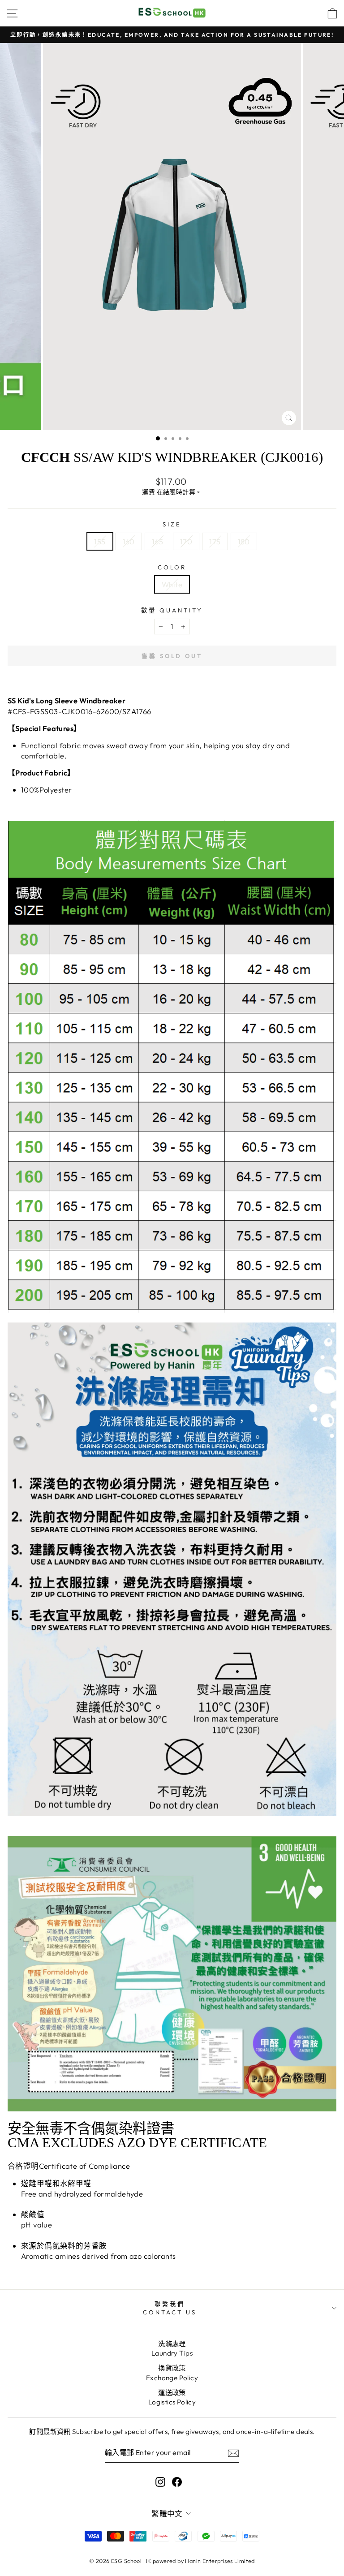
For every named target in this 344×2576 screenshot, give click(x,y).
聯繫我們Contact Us (170, 2308)
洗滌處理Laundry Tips (172, 2348)
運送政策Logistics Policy (172, 2397)
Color (172, 567)
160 (129, 541)
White (172, 584)
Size (172, 524)
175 (215, 541)
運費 (148, 492)
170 (186, 541)
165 (157, 541)
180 (244, 541)
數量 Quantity (172, 610)
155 (100, 541)
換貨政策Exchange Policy (172, 2373)
